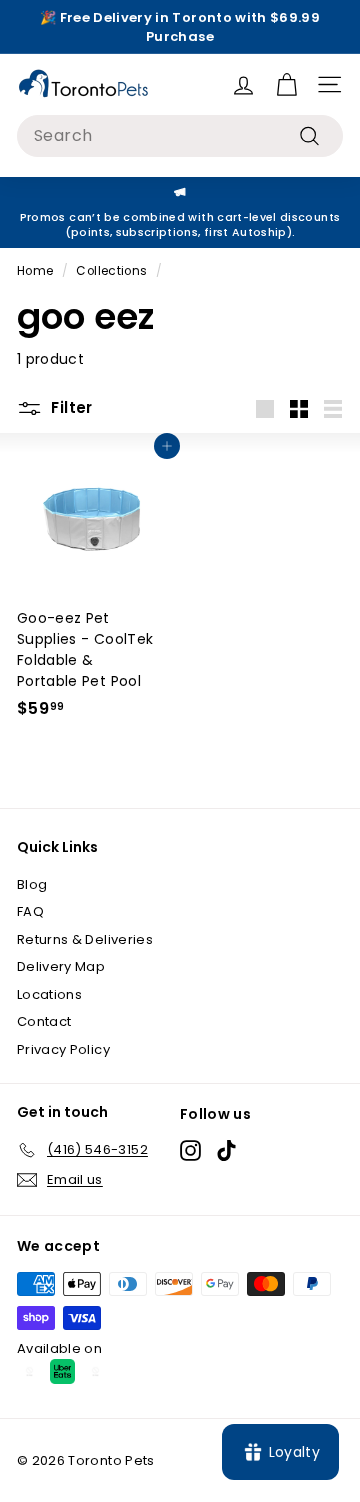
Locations (49, 994)
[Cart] (286, 84)
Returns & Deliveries (85, 939)
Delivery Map (61, 966)
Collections (111, 271)
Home (35, 271)
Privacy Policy (63, 1049)
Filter (70, 407)
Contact (44, 1021)
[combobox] (180, 136)
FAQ (30, 911)
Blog (32, 884)
